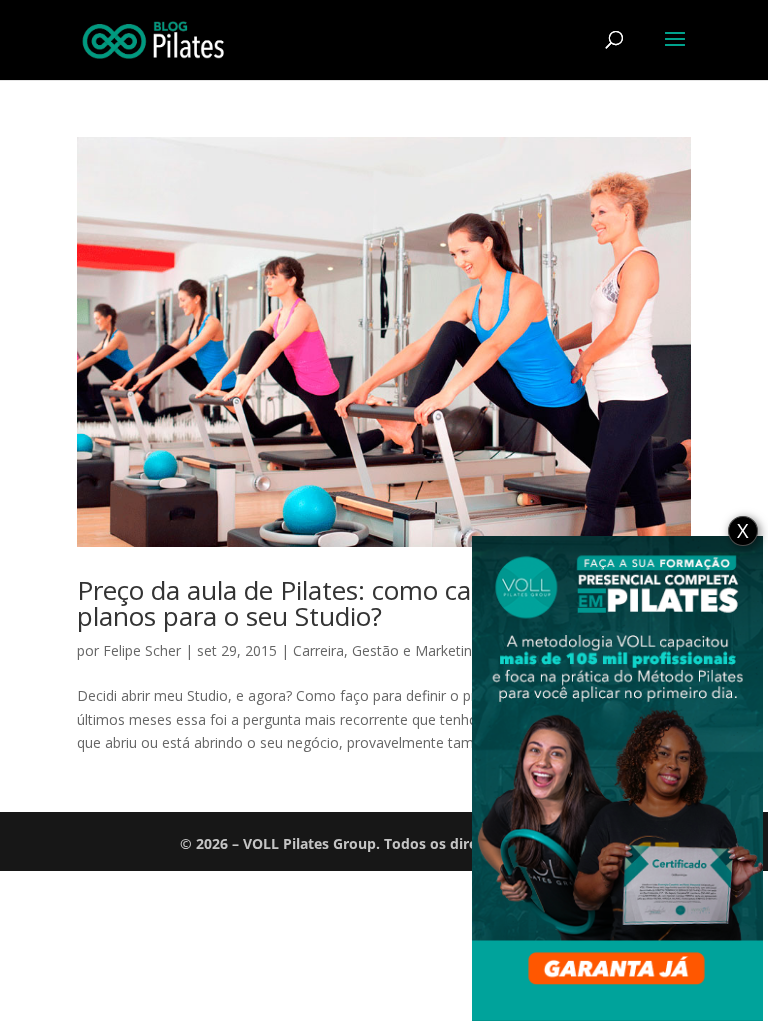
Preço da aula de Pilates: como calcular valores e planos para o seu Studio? (362, 603)
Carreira (318, 650)
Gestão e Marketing (416, 650)
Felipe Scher (142, 650)
